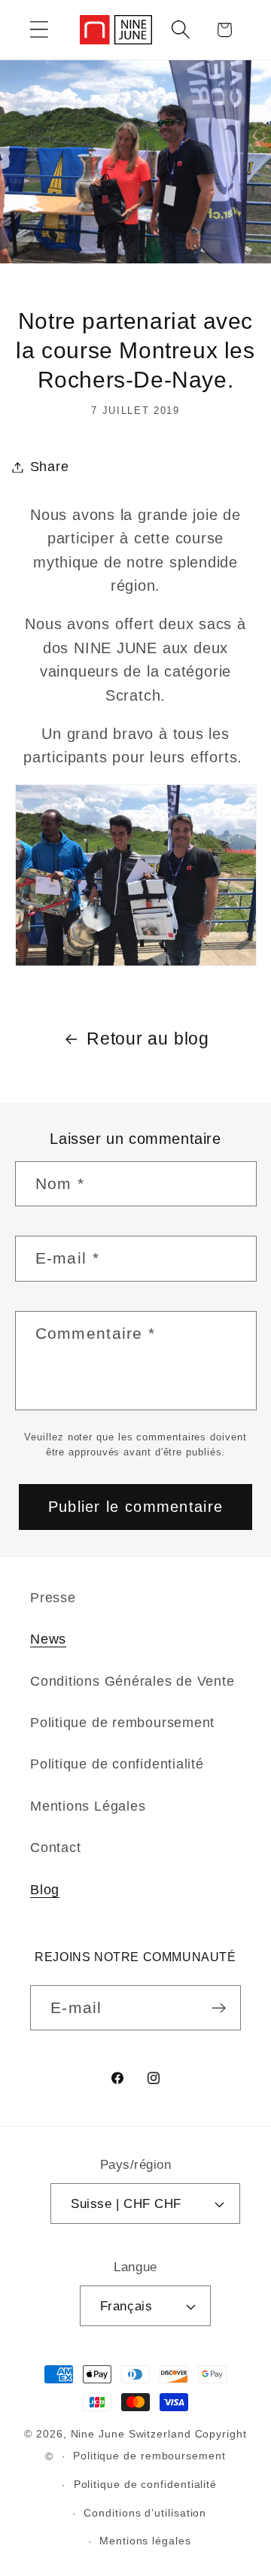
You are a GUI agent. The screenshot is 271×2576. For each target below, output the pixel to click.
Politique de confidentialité (117, 1764)
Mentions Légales (88, 1806)
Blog (45, 1890)
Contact (55, 1848)
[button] (39, 30)
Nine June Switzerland (131, 2434)
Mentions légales (145, 2541)
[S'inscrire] (219, 2008)
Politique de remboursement (122, 1723)
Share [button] (50, 467)
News (48, 1639)
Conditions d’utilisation (145, 2513)
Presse (53, 1598)
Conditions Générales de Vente (132, 1681)
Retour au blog (148, 1039)
